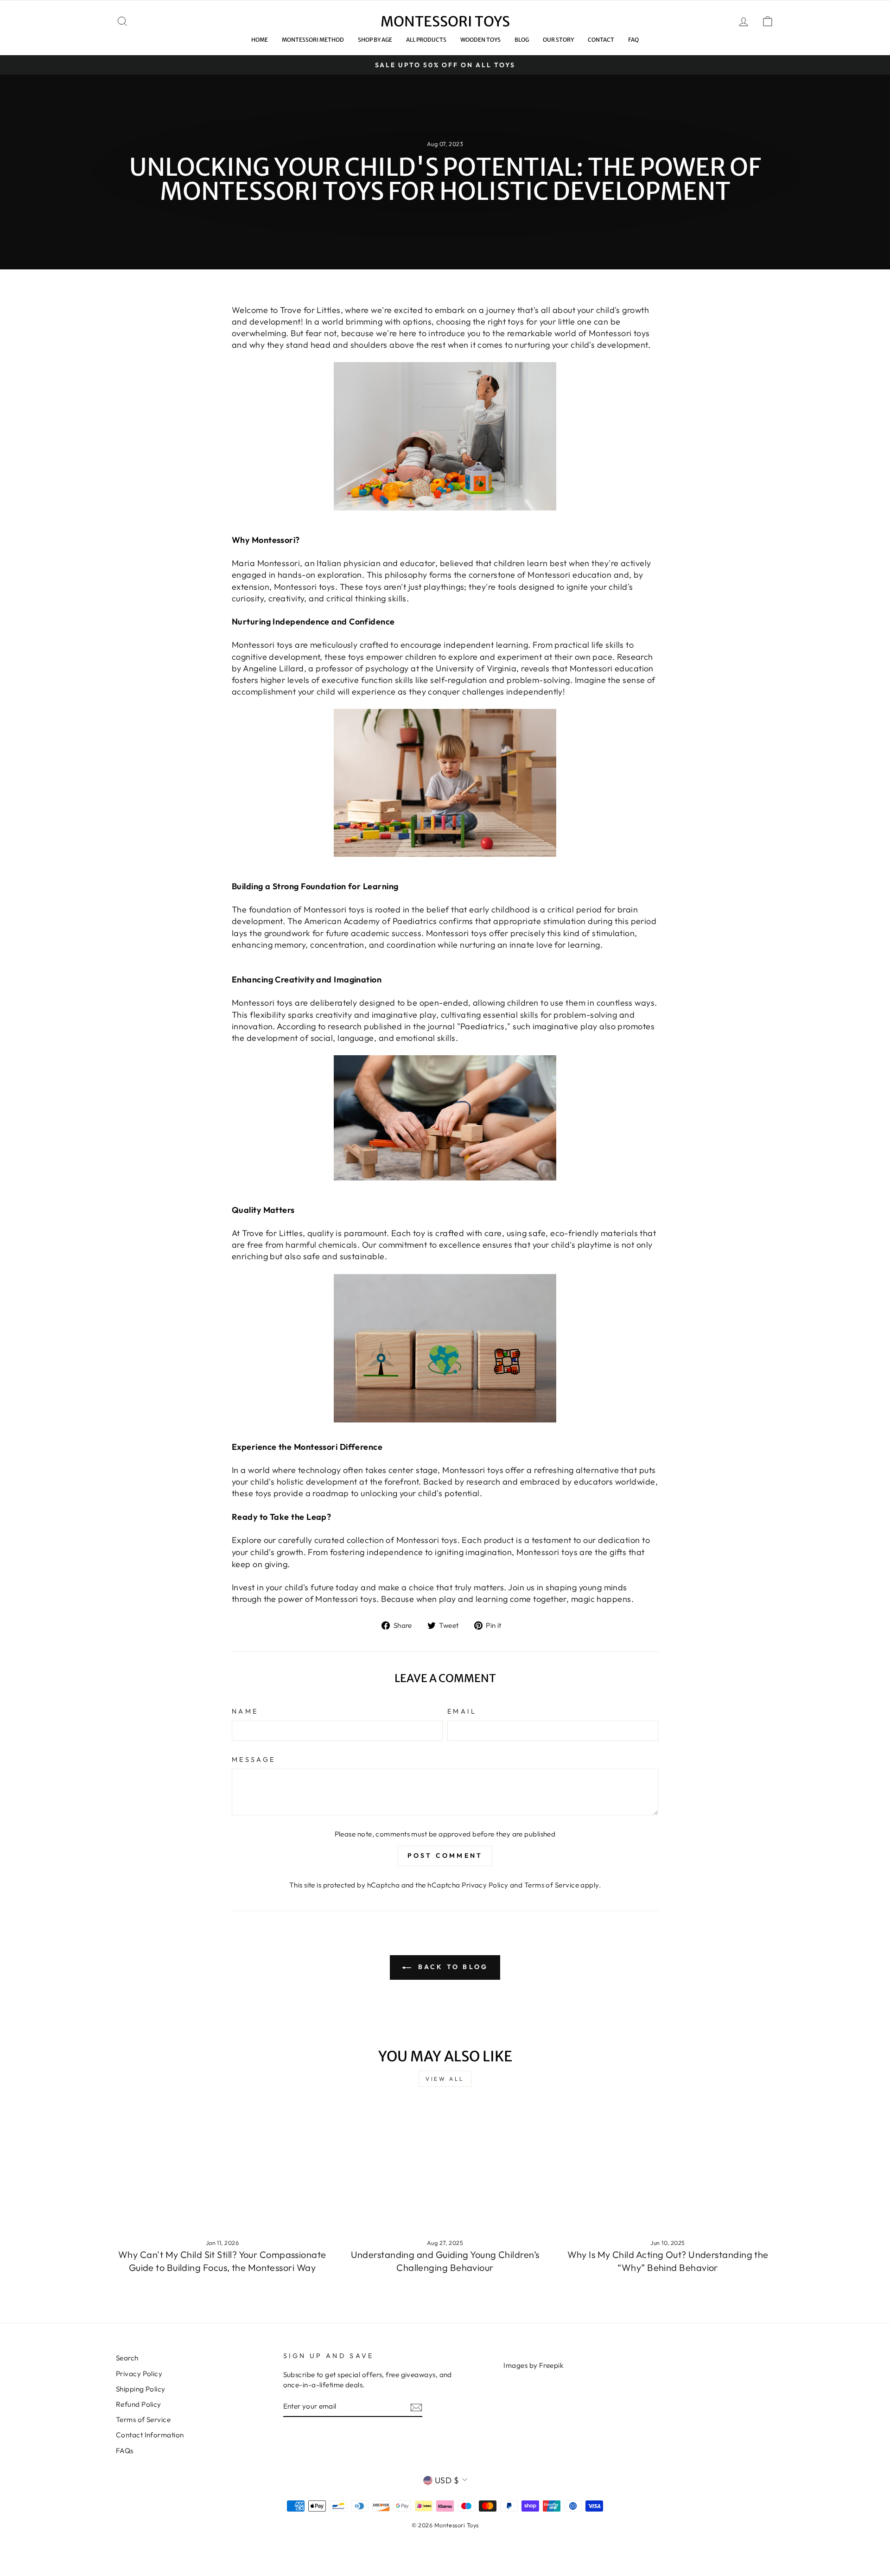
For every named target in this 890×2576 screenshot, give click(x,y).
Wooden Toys (480, 40)
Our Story (558, 40)
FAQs (125, 2451)
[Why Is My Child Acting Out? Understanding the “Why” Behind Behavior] (668, 2170)
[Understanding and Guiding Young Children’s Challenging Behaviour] (445, 2170)
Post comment (445, 1855)
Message (254, 1760)
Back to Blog (452, 1967)
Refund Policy (139, 2404)
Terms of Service (552, 1885)
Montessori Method (313, 40)
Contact (601, 40)
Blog (522, 40)
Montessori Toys (445, 21)
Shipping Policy (141, 2389)
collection (366, 1540)
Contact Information (150, 2435)
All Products (426, 40)
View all (445, 2079)
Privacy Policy (485, 1885)
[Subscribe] (416, 2407)
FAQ (633, 40)
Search (127, 2358)
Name (245, 1711)
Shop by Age (375, 40)
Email (462, 1711)
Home (260, 40)
